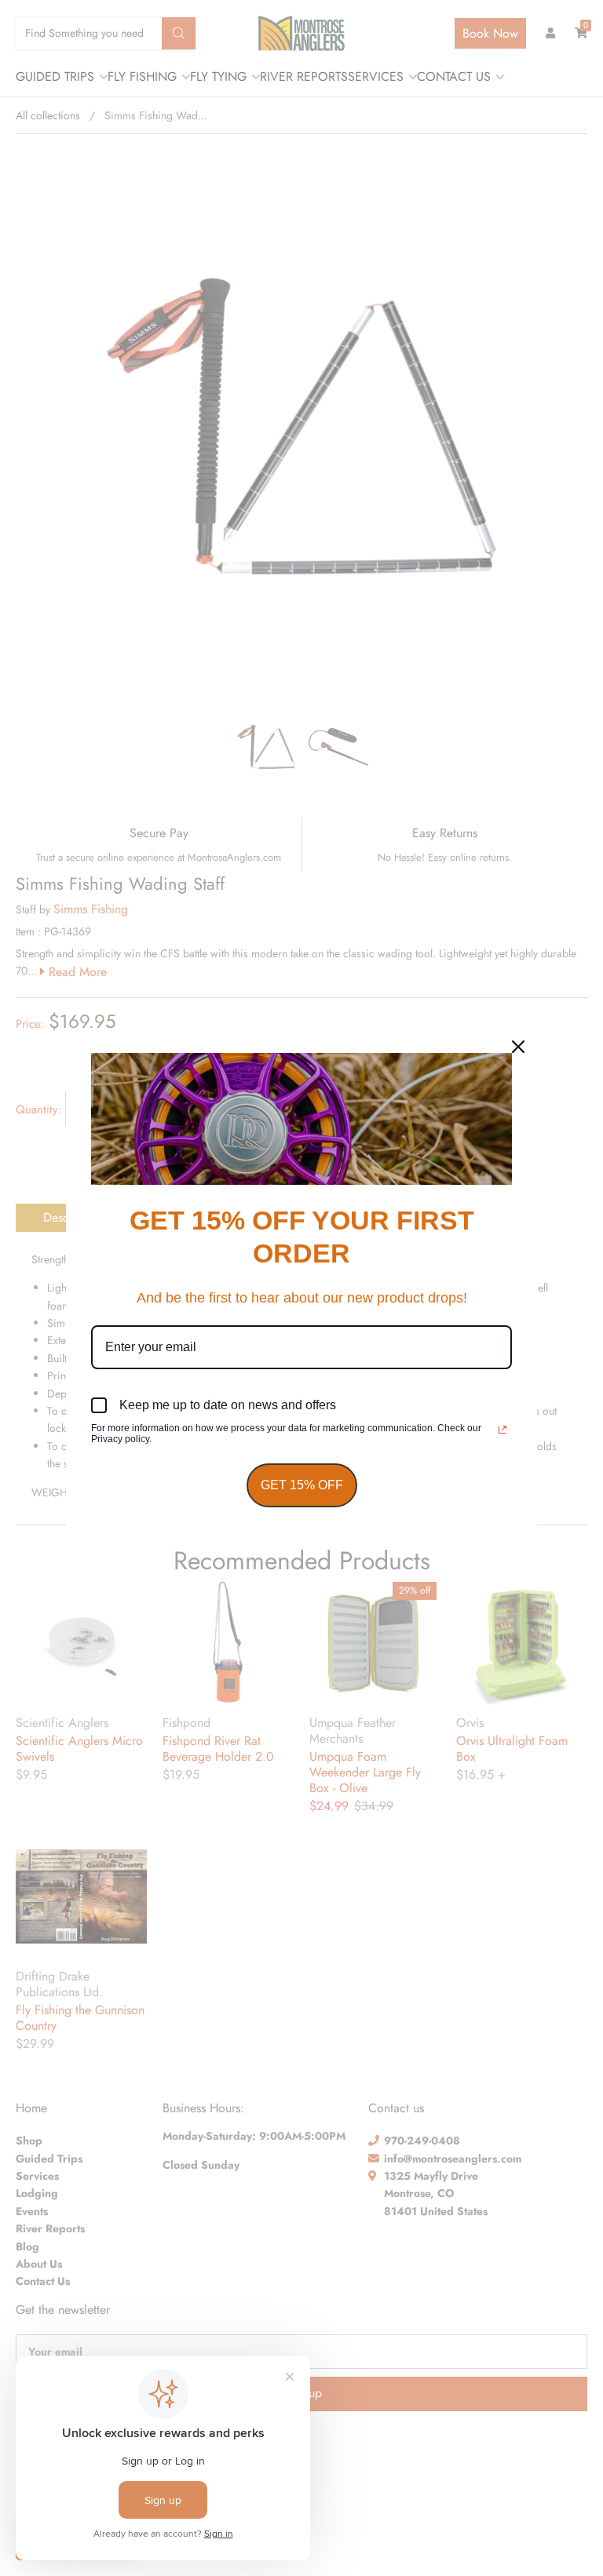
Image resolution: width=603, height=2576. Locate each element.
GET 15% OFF (302, 1485)
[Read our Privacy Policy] (502, 1430)
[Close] (518, 1047)
